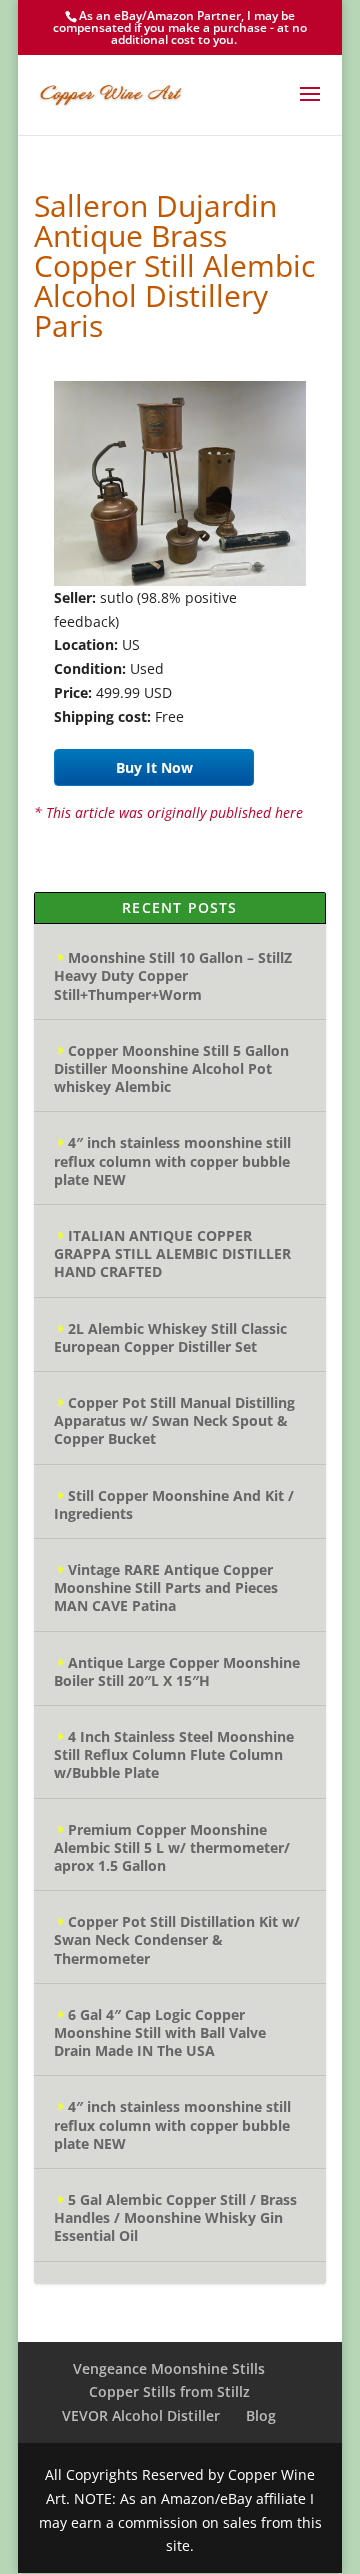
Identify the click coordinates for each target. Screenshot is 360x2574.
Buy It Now (154, 767)
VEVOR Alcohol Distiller (141, 2415)
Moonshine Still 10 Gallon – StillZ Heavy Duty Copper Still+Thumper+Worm (173, 975)
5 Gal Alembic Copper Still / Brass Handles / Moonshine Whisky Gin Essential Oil (175, 2217)
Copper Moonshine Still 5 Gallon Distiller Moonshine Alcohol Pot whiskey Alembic (171, 1068)
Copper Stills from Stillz (169, 2391)
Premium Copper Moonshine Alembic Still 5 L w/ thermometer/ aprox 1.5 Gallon (172, 1847)
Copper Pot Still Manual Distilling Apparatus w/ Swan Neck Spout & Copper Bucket (174, 1420)
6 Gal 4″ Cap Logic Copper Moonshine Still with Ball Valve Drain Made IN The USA (160, 2032)
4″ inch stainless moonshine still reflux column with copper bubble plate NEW (172, 1160)
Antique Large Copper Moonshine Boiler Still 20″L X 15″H (177, 1671)
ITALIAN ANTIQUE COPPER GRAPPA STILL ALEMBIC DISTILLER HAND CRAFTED (172, 1253)
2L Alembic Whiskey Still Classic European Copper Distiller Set (170, 1337)
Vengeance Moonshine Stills (169, 2368)
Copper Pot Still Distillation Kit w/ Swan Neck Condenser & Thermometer (177, 1939)
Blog (261, 2415)
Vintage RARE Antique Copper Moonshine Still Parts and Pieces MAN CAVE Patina (166, 1587)
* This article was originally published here (168, 812)
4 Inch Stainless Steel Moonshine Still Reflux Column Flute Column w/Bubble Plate (174, 1754)
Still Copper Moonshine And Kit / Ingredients (174, 1504)
